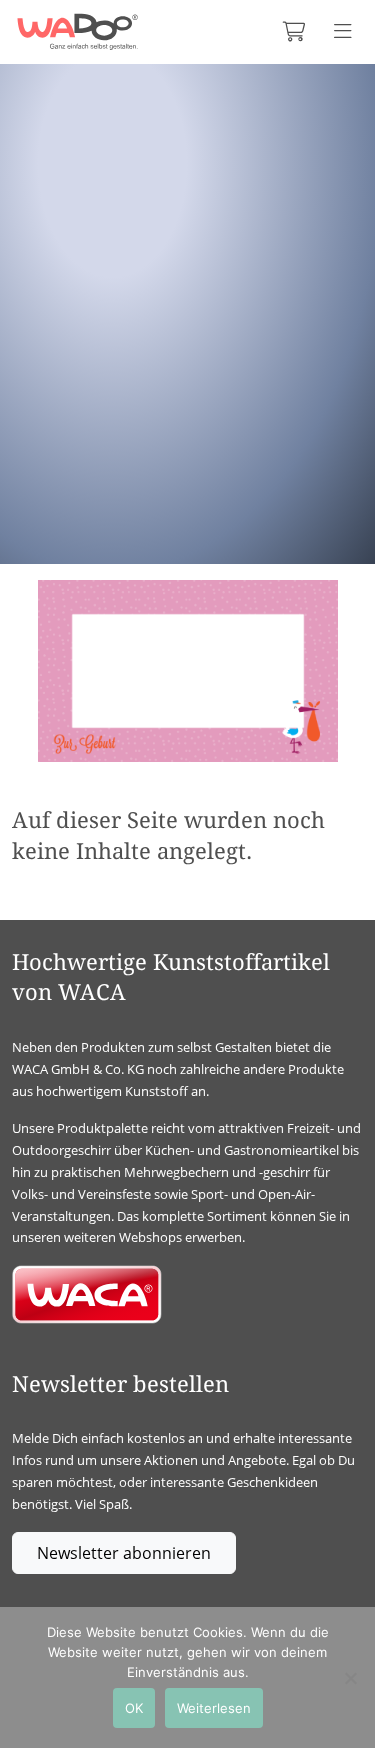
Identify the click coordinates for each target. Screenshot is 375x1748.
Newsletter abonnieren (124, 1553)
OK (134, 1708)
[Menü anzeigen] (343, 32)
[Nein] (350, 1678)
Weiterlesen (214, 1708)
